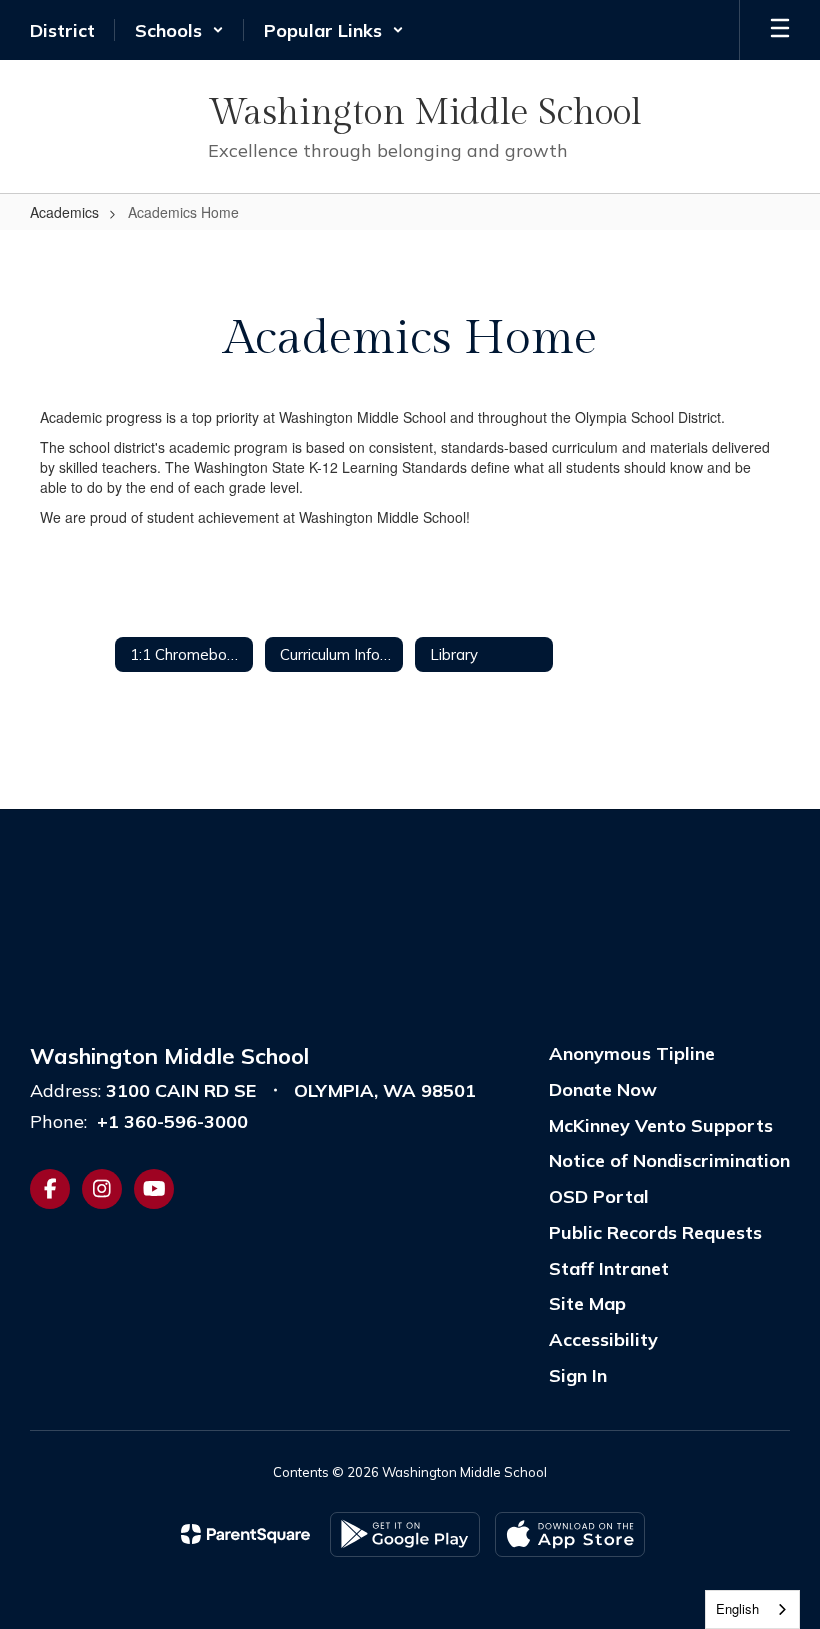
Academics (64, 212)
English (737, 1608)
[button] (179, 30)
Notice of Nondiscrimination (669, 1160)
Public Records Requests (655, 1232)
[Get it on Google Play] (405, 1534)
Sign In (578, 1375)
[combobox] (752, 1609)
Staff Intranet (609, 1268)
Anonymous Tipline (632, 1053)
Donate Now (603, 1089)
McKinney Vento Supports (661, 1125)
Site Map (587, 1303)
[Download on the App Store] (570, 1534)
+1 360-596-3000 (172, 1121)
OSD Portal (599, 1196)
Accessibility (603, 1339)
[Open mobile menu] (780, 30)
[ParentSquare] (245, 1534)
